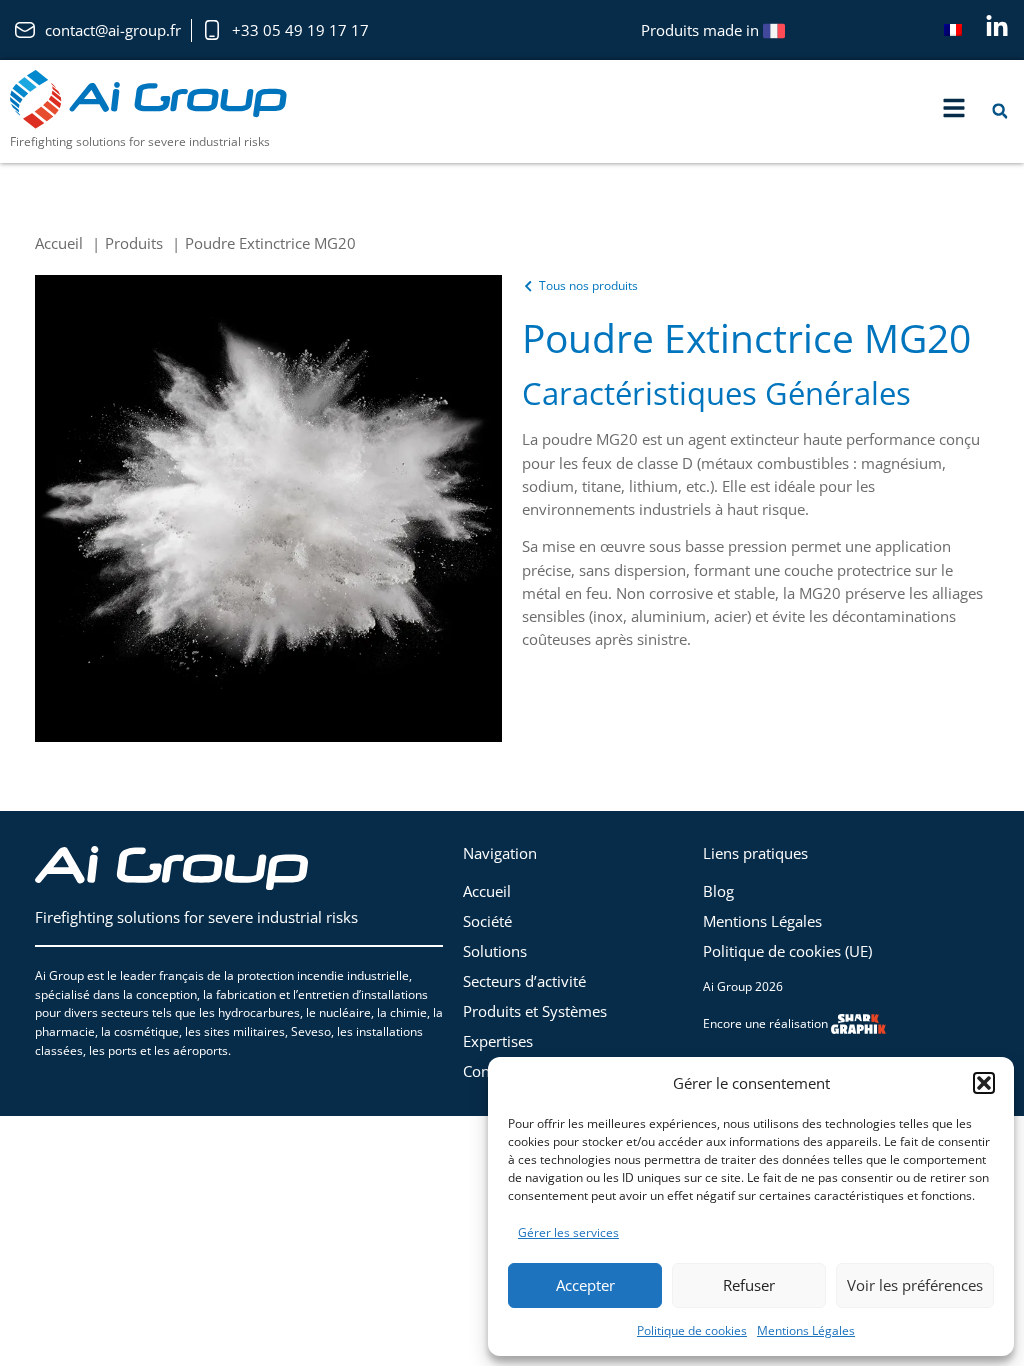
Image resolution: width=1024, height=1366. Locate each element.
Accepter (585, 1285)
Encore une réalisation (767, 1023)
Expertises (498, 1041)
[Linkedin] (997, 27)
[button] (984, 1083)
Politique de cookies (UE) (787, 951)
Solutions (495, 951)
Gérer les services (568, 1232)
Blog (718, 891)
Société (487, 921)
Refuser (749, 1285)
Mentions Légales (806, 1330)
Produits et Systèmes (535, 1011)
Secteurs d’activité (524, 981)
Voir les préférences (915, 1285)
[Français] (953, 30)
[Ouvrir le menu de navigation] (954, 108)
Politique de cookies (692, 1330)
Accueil (487, 891)
